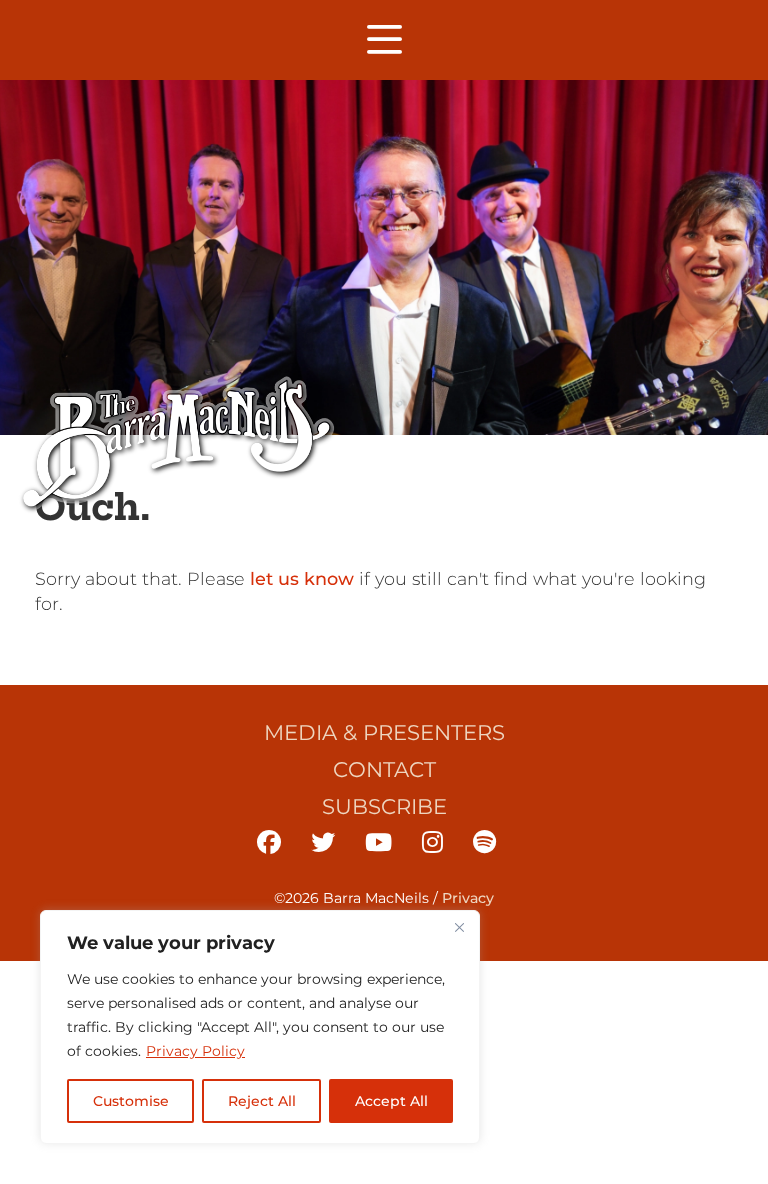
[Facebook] (269, 842)
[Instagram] (432, 842)
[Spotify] (484, 842)
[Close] (459, 927)
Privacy (468, 898)
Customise (131, 1101)
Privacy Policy (195, 1051)
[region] (260, 1027)
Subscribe (384, 806)
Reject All (262, 1101)
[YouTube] (378, 842)
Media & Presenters (384, 732)
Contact (384, 769)
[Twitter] (323, 842)
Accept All (391, 1101)
